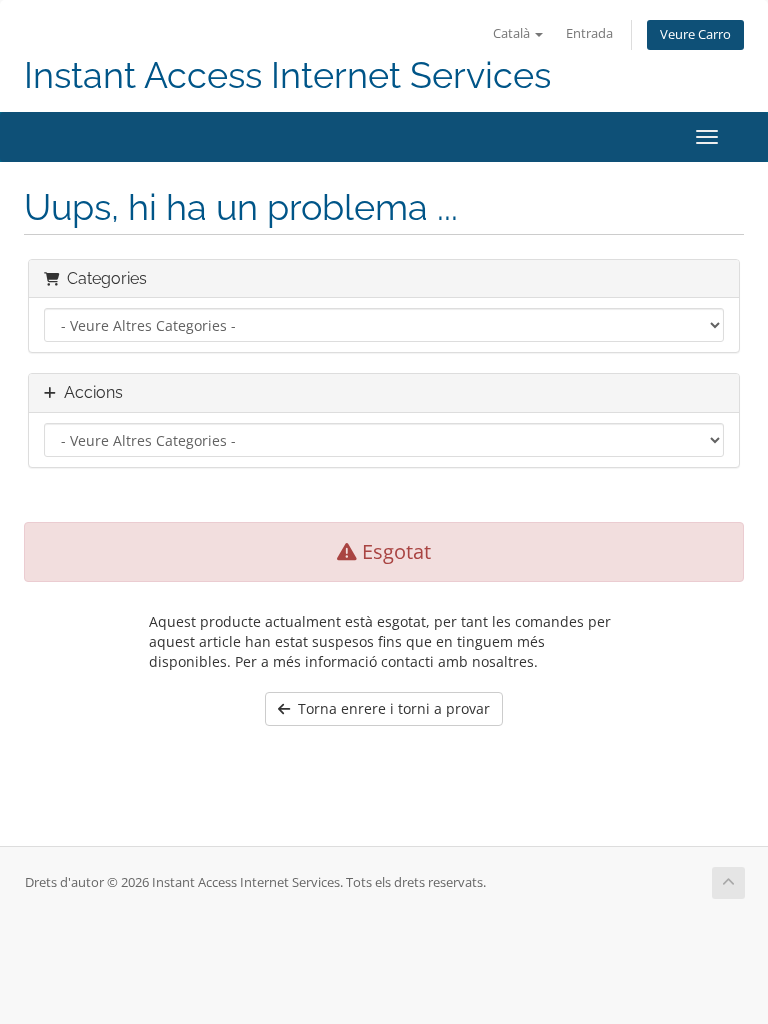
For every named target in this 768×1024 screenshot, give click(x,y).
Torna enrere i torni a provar (390, 708)
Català (513, 33)
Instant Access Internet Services (287, 75)
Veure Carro (695, 34)
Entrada (589, 33)
